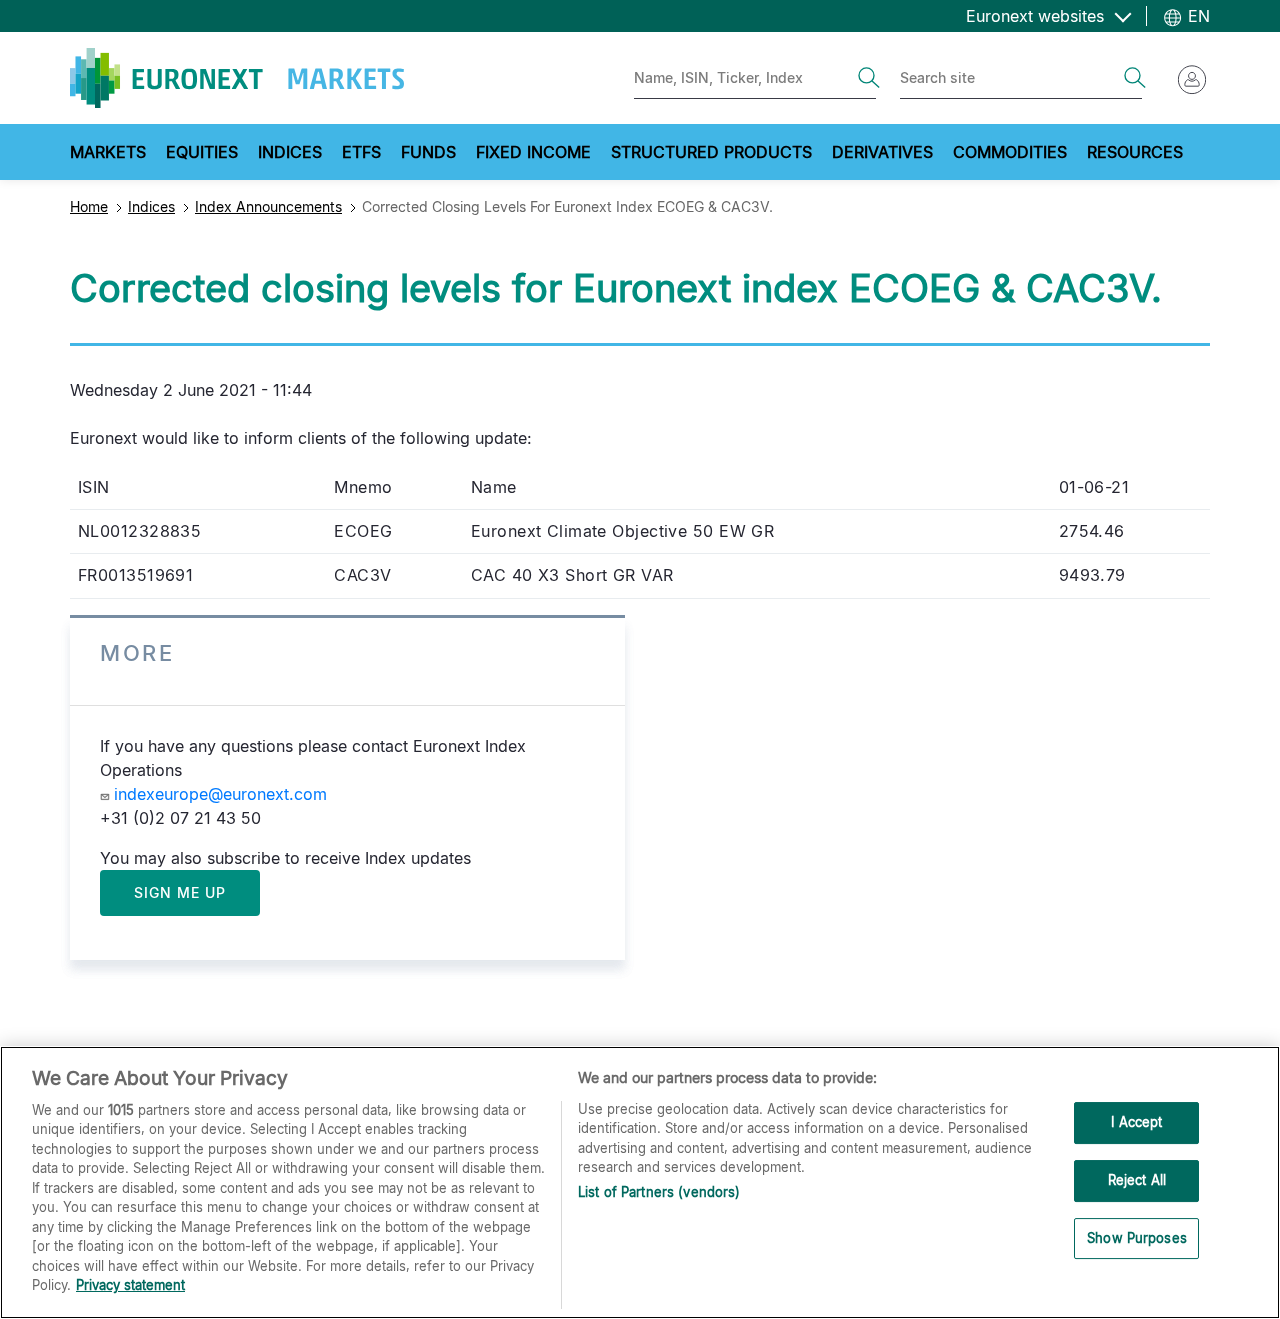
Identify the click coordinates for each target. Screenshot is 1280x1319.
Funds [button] (428, 152)
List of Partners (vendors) (659, 1192)
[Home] (237, 78)
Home (89, 206)
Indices (151, 206)
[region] (640, 1182)
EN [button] (1196, 16)
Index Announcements (268, 206)
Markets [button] (108, 152)
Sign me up (180, 892)
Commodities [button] (1010, 152)
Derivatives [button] (882, 152)
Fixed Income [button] (533, 152)
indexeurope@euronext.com (220, 794)
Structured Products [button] (711, 152)
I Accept (1136, 1123)
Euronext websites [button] (1037, 16)
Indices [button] (290, 152)
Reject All (1137, 1180)
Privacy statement (130, 1285)
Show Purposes (1137, 1238)
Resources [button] (1135, 152)
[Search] (869, 78)
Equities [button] (202, 152)
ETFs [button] (361, 152)
